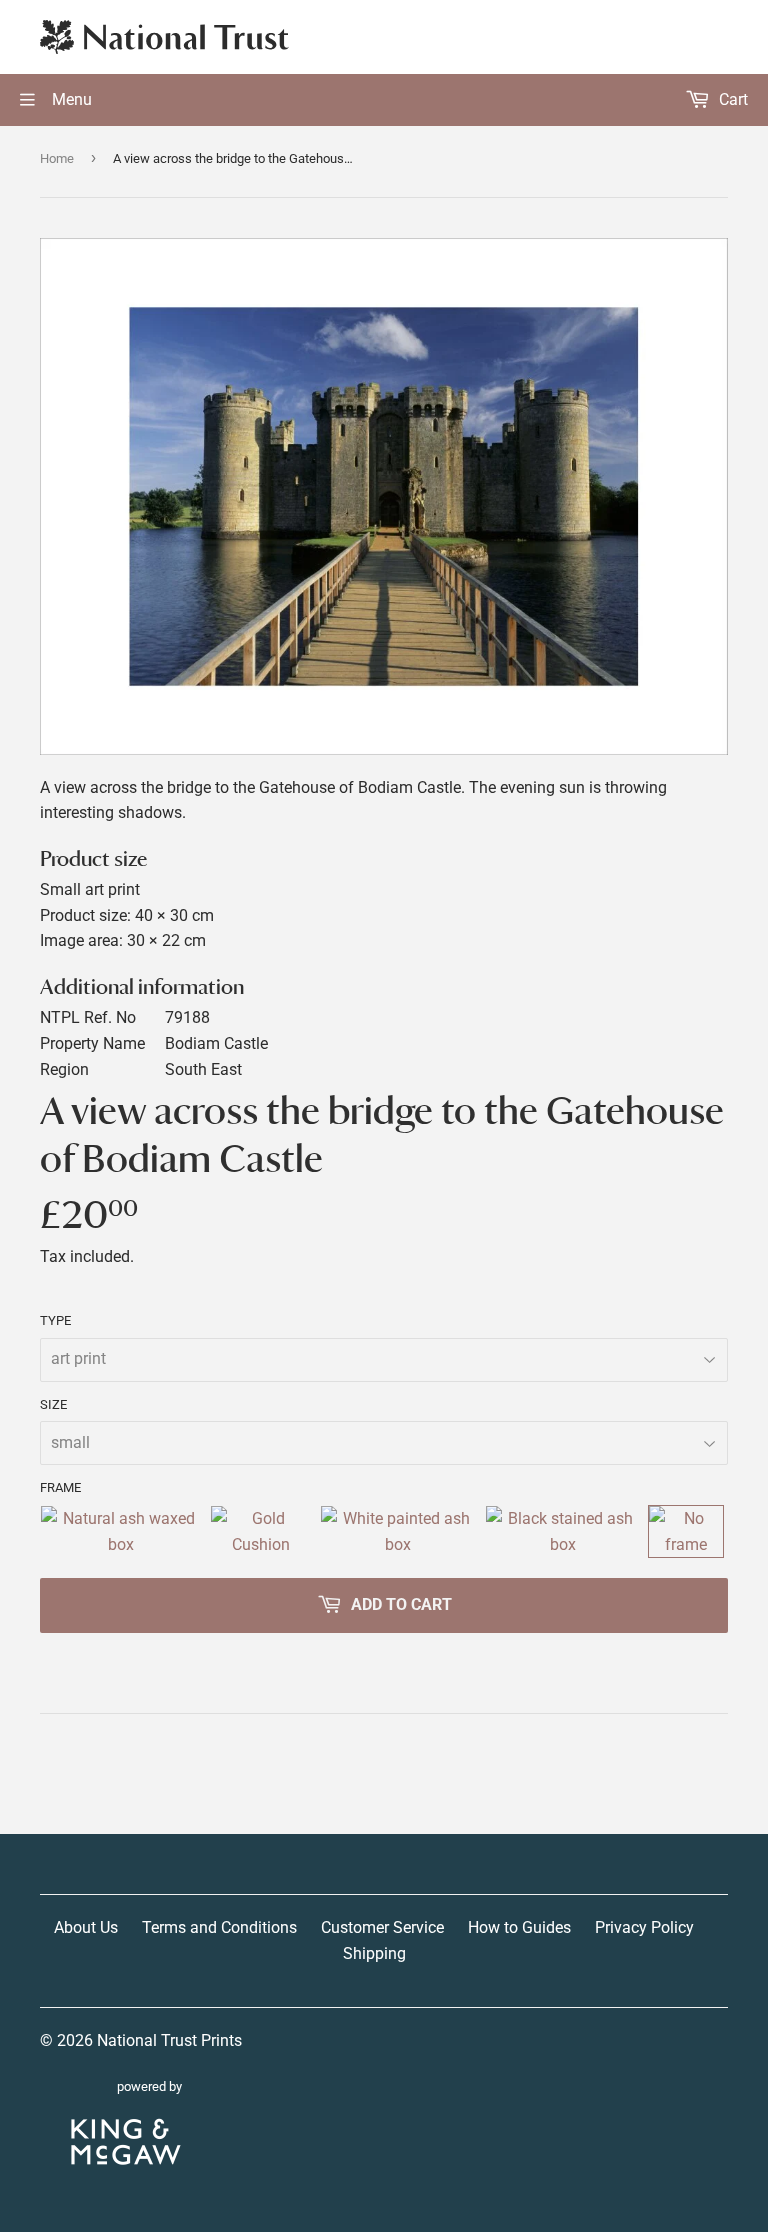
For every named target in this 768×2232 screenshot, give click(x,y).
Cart (731, 99)
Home (57, 158)
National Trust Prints (169, 2040)
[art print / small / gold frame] (261, 1531)
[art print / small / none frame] (686, 1531)
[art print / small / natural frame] (121, 1531)
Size (53, 1404)
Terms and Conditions (219, 1927)
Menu (70, 99)
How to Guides (519, 1927)
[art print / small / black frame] (563, 1531)
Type (55, 1320)
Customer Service (382, 1927)
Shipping (374, 1953)
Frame (60, 1487)
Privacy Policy (644, 1927)
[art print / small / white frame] (398, 1531)
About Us (86, 1927)
